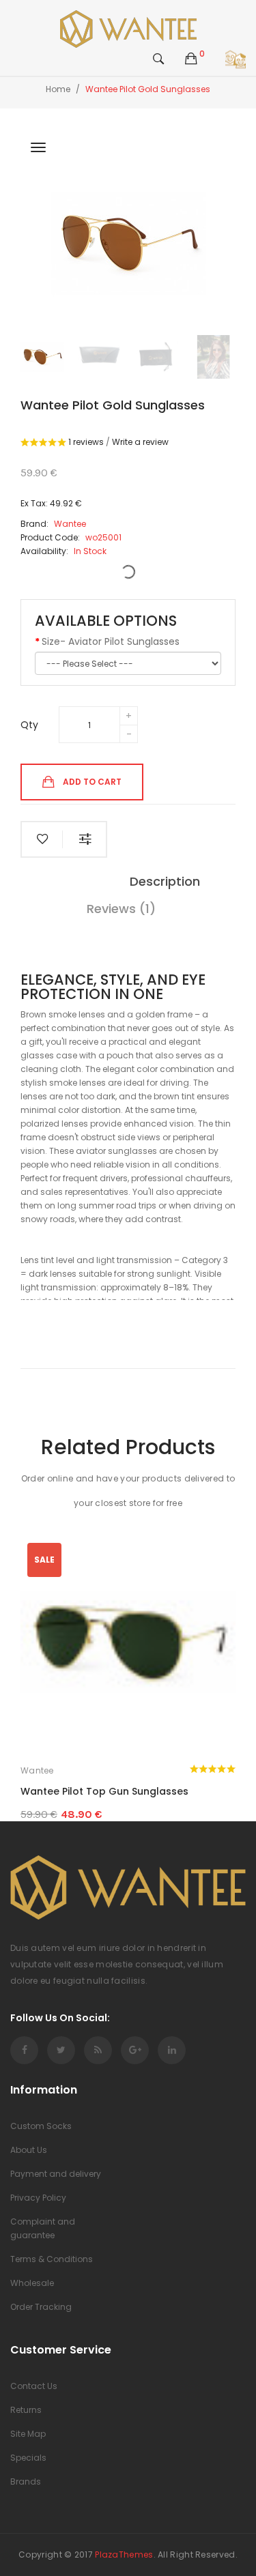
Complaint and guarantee (43, 2228)
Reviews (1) (121, 909)
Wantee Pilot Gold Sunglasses (148, 89)
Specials (28, 2458)
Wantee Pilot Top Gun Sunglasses (104, 1791)
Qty (29, 725)
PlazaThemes (124, 2555)
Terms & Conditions (52, 2259)
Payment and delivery (56, 2174)
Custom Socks (41, 2126)
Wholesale (32, 2283)
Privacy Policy (38, 2198)
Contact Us (34, 2386)
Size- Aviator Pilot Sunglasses (111, 641)
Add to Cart (92, 781)
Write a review (140, 442)
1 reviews (86, 442)
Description (165, 881)
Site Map (28, 2434)
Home (58, 89)
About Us (29, 2150)
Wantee (37, 1770)
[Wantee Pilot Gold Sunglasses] (42, 357)
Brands (26, 2481)
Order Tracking (41, 2307)
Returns (26, 2410)
